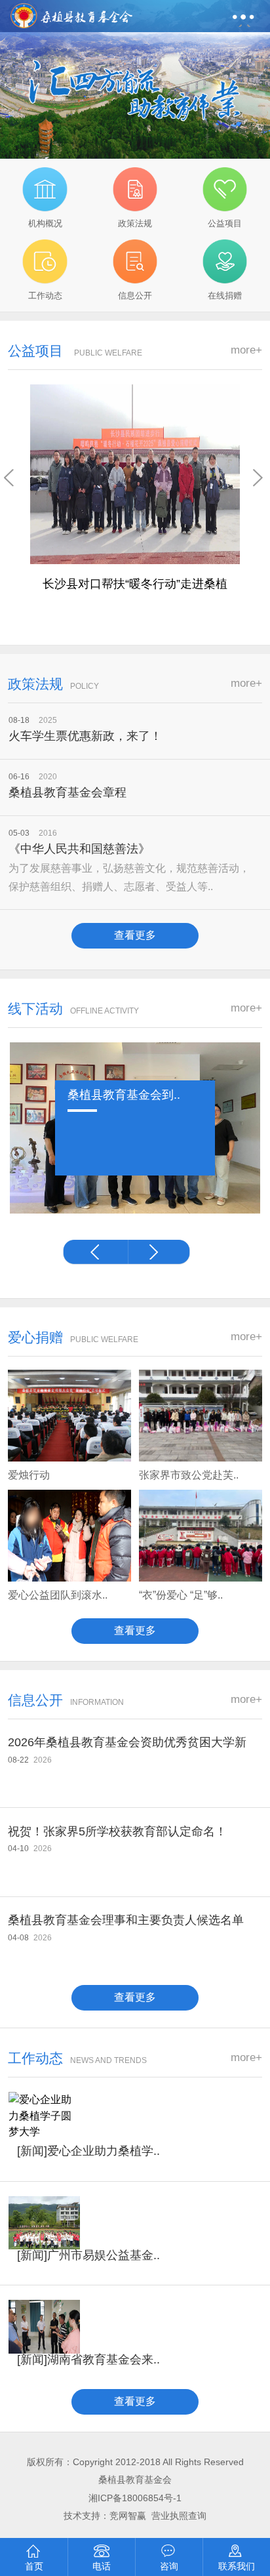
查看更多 (135, 935)
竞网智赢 (129, 2516)
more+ (246, 350)
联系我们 (237, 2566)
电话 (102, 2566)
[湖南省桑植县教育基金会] (72, 12)
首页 (34, 2566)
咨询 (169, 2566)
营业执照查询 (179, 2516)
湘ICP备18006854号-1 (135, 2498)
